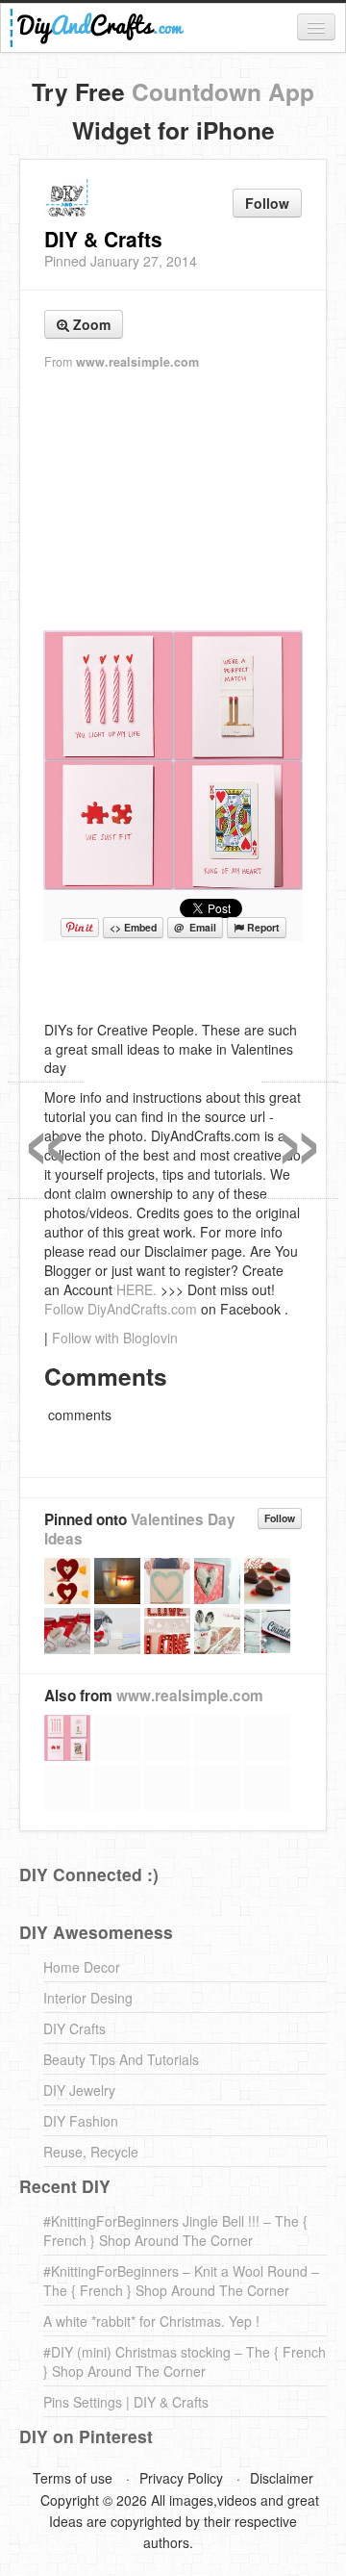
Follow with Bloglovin (115, 1338)
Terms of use (73, 2478)
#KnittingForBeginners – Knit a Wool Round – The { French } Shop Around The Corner (181, 2281)
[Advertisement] (173, 501)
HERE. (136, 1289)
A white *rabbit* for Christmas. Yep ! (151, 2321)
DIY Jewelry (79, 2090)
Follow (267, 203)
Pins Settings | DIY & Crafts (126, 2402)
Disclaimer (282, 2478)
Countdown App (223, 91)
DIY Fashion (81, 2121)
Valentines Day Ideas (140, 1529)
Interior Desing (88, 1998)
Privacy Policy (181, 2478)
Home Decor (82, 1967)
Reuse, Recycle (91, 2152)
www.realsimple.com (137, 362)
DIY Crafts (74, 2028)
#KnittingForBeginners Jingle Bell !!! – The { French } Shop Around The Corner (175, 2231)
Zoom (90, 324)
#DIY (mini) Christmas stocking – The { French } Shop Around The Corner (185, 2361)
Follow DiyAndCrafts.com (121, 1309)
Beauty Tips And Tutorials (121, 2059)
